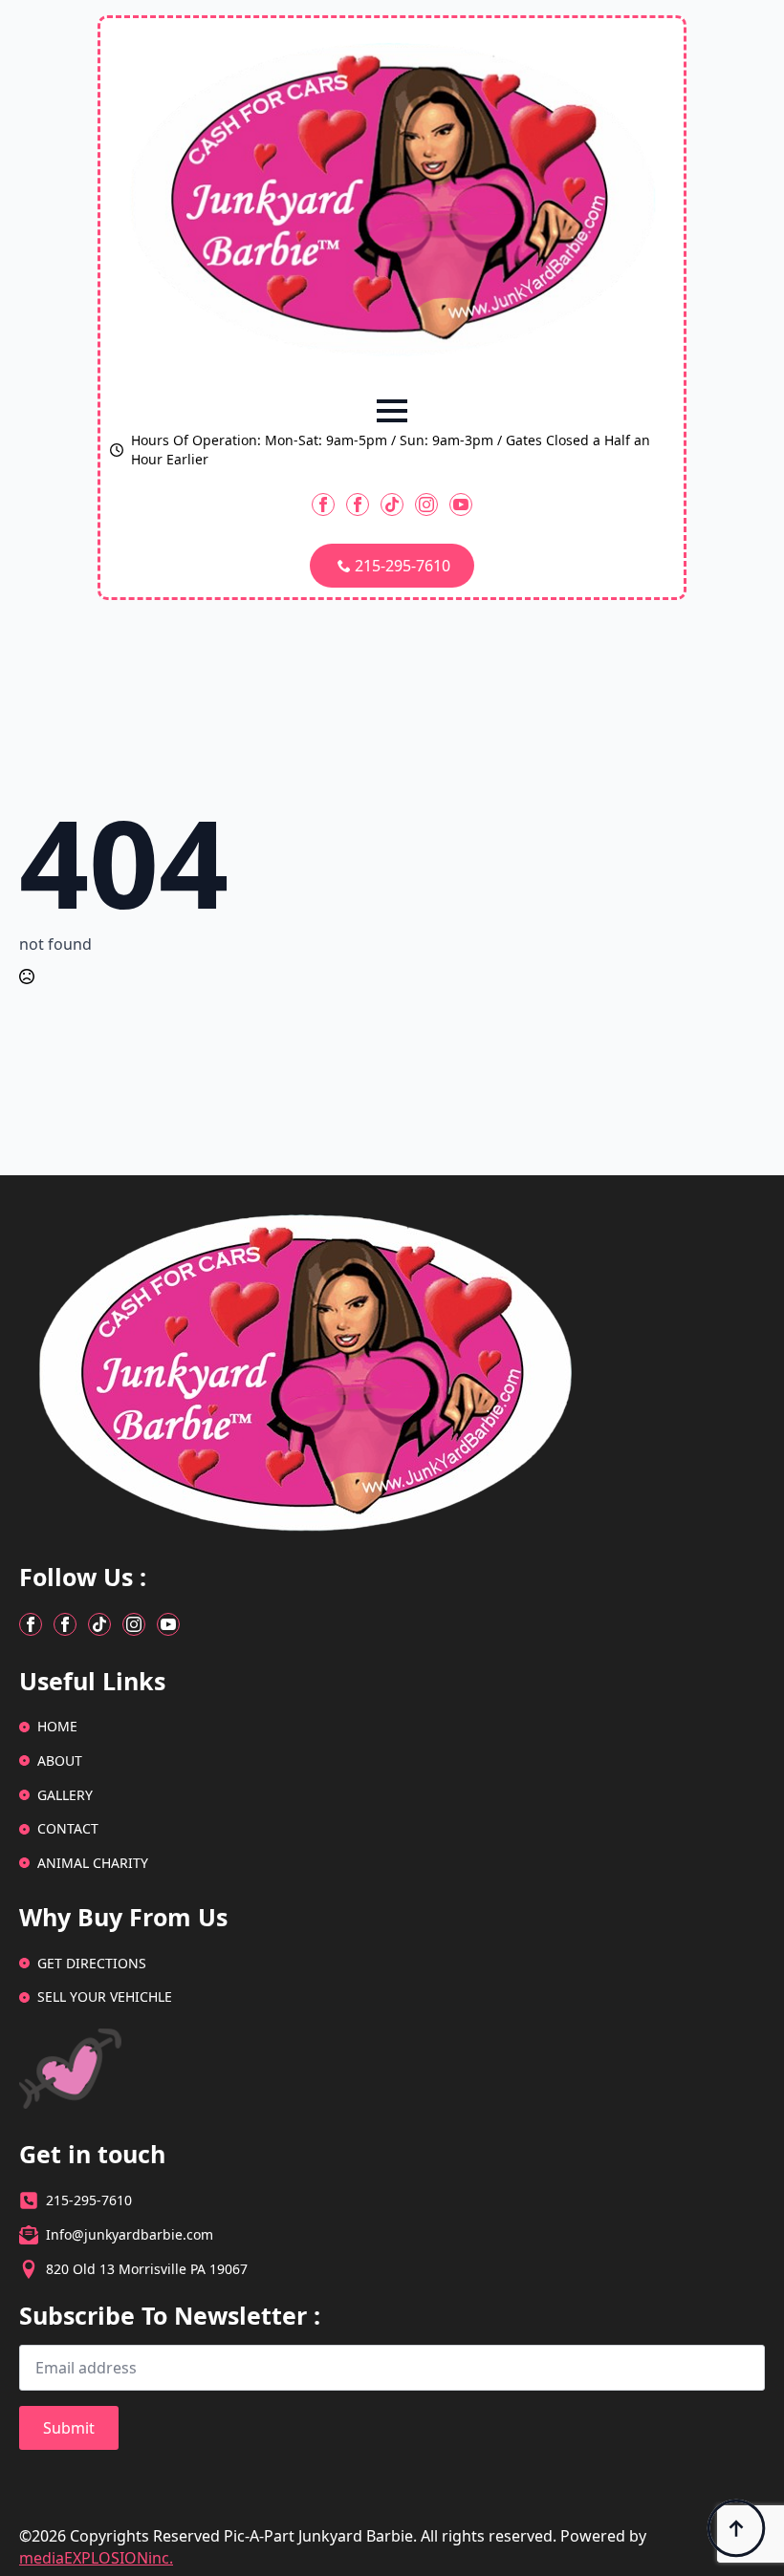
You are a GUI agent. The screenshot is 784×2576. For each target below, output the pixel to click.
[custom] (392, 504)
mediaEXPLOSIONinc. (96, 2558)
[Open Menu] (392, 411)
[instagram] (426, 504)
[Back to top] (736, 2528)
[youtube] (461, 504)
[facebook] (323, 504)
